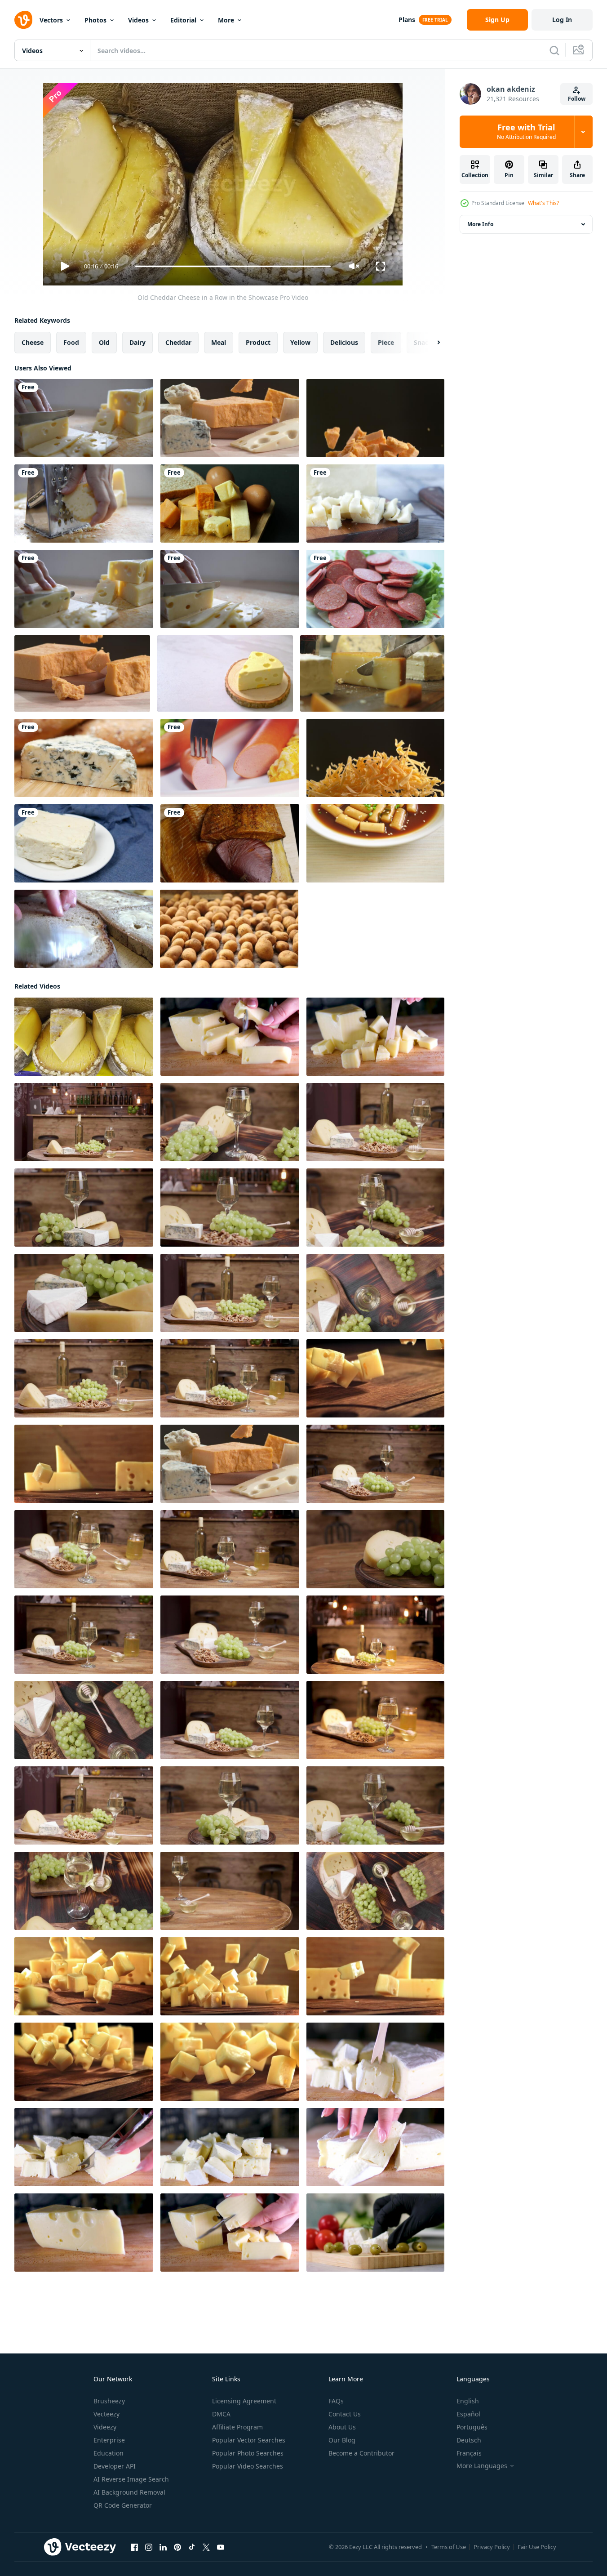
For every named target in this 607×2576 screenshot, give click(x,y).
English (468, 2401)
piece (386, 342)
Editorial (183, 20)
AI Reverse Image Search (131, 2479)
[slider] (233, 266)
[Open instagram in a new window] (149, 2547)
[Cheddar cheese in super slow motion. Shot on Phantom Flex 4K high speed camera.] (375, 418)
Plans (407, 20)
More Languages (482, 2466)
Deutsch (469, 2440)
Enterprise (109, 2440)
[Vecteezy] (23, 20)
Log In (562, 20)
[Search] (554, 50)
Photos (95, 20)
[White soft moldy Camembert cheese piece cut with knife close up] (375, 2233)
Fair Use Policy (537, 2547)
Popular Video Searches (248, 2466)
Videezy (105, 2427)
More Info (480, 224)
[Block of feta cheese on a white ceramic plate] (84, 843)
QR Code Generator (123, 2505)
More (226, 20)
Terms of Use (449, 2547)
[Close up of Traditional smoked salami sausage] (375, 589)
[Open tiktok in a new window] (192, 2547)
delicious (344, 342)
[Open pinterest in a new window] (177, 2547)
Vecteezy (106, 2414)
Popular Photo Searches (248, 2453)
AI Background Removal (129, 2492)
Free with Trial (526, 132)
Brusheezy (109, 2401)
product (258, 342)
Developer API (115, 2466)
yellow (300, 342)
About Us (342, 2427)
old (104, 342)
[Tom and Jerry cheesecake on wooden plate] (225, 673)
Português (472, 2427)
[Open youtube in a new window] (221, 2547)
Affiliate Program (237, 2427)
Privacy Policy (492, 2547)
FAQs (336, 2401)
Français (469, 2453)
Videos (138, 20)
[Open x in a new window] (206, 2547)
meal (219, 342)
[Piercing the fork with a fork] (230, 758)
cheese (33, 342)
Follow (577, 99)
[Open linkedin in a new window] (163, 2547)
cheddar (178, 342)
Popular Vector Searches (249, 2440)
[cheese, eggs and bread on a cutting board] (230, 504)
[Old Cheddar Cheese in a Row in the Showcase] (84, 1037)
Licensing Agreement (244, 2401)
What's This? (543, 203)
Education (109, 2453)
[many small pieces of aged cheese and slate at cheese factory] (230, 1037)
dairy (137, 342)
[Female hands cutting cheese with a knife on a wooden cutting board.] (84, 2233)
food (71, 342)
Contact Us (345, 2414)
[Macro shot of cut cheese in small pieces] (375, 504)
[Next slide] (431, 343)
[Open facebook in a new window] (134, 2547)
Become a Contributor (361, 2453)
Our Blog (342, 2440)
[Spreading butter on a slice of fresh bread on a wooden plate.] (84, 929)
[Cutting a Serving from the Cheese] (372, 673)
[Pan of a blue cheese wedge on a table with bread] (84, 758)
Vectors (51, 20)
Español (468, 2414)
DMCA (221, 2414)
